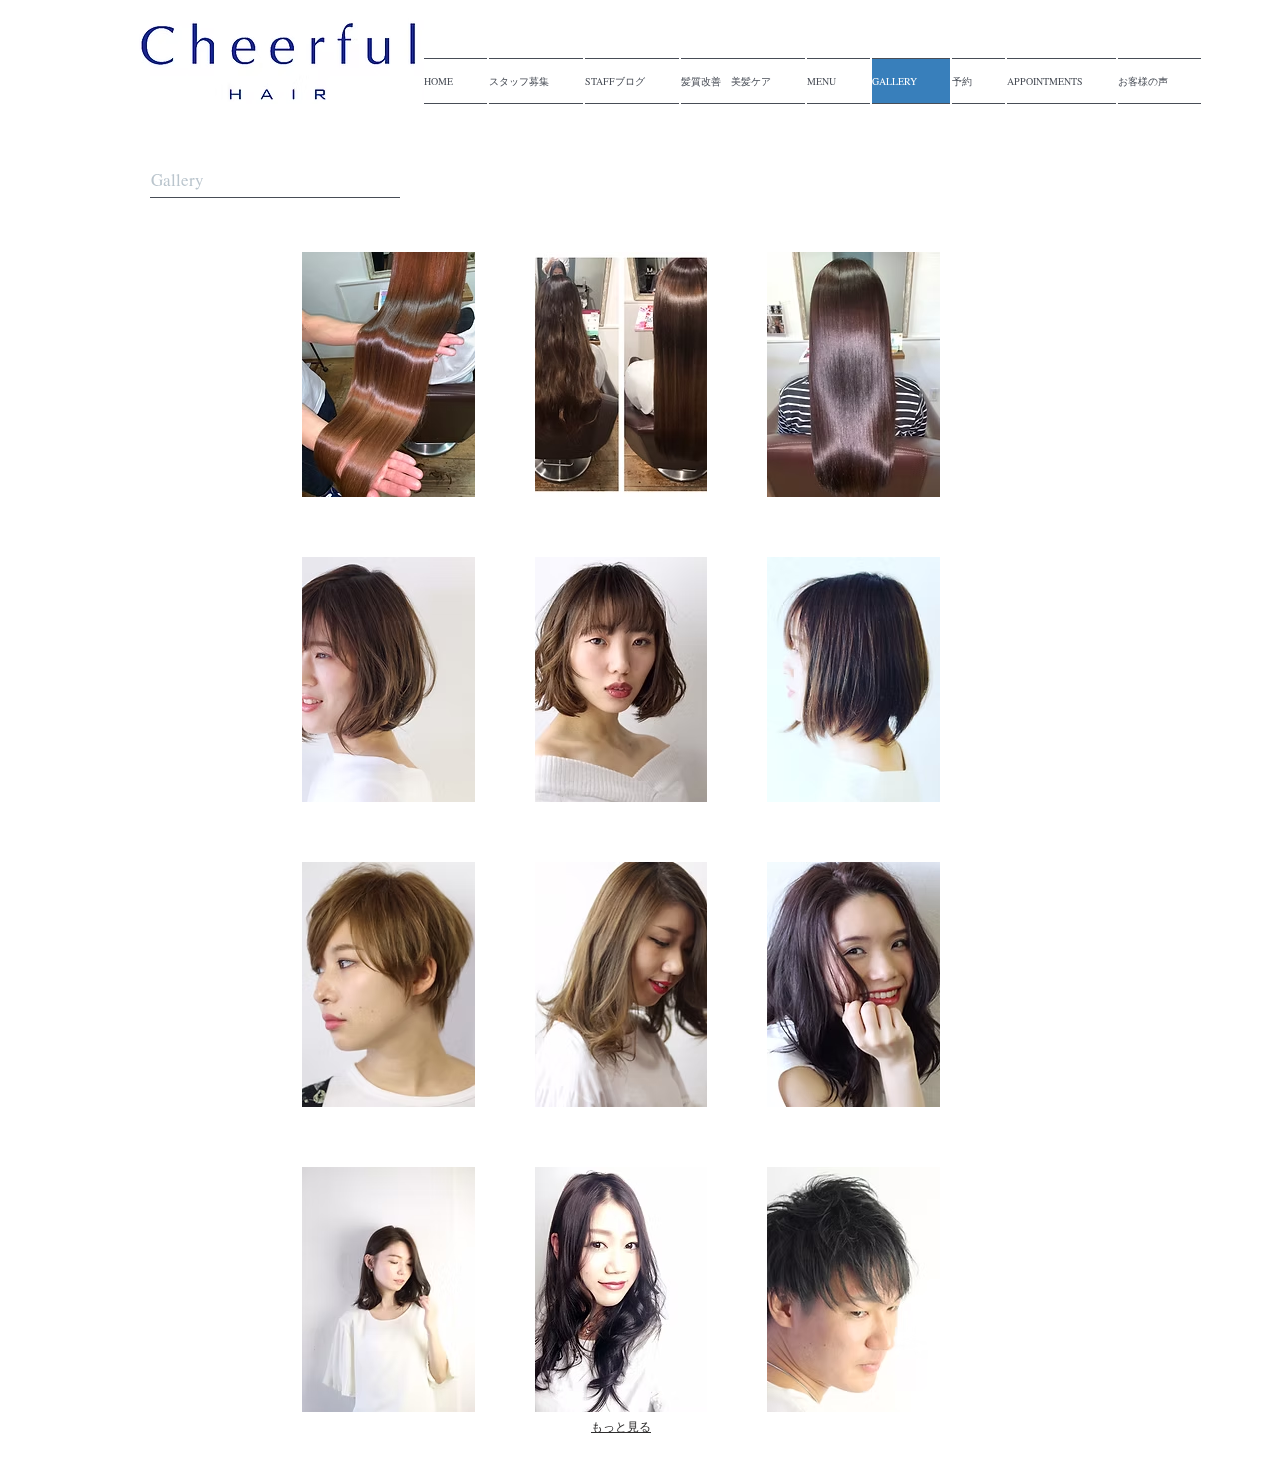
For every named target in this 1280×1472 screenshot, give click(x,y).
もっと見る (621, 1427)
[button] (388, 374)
